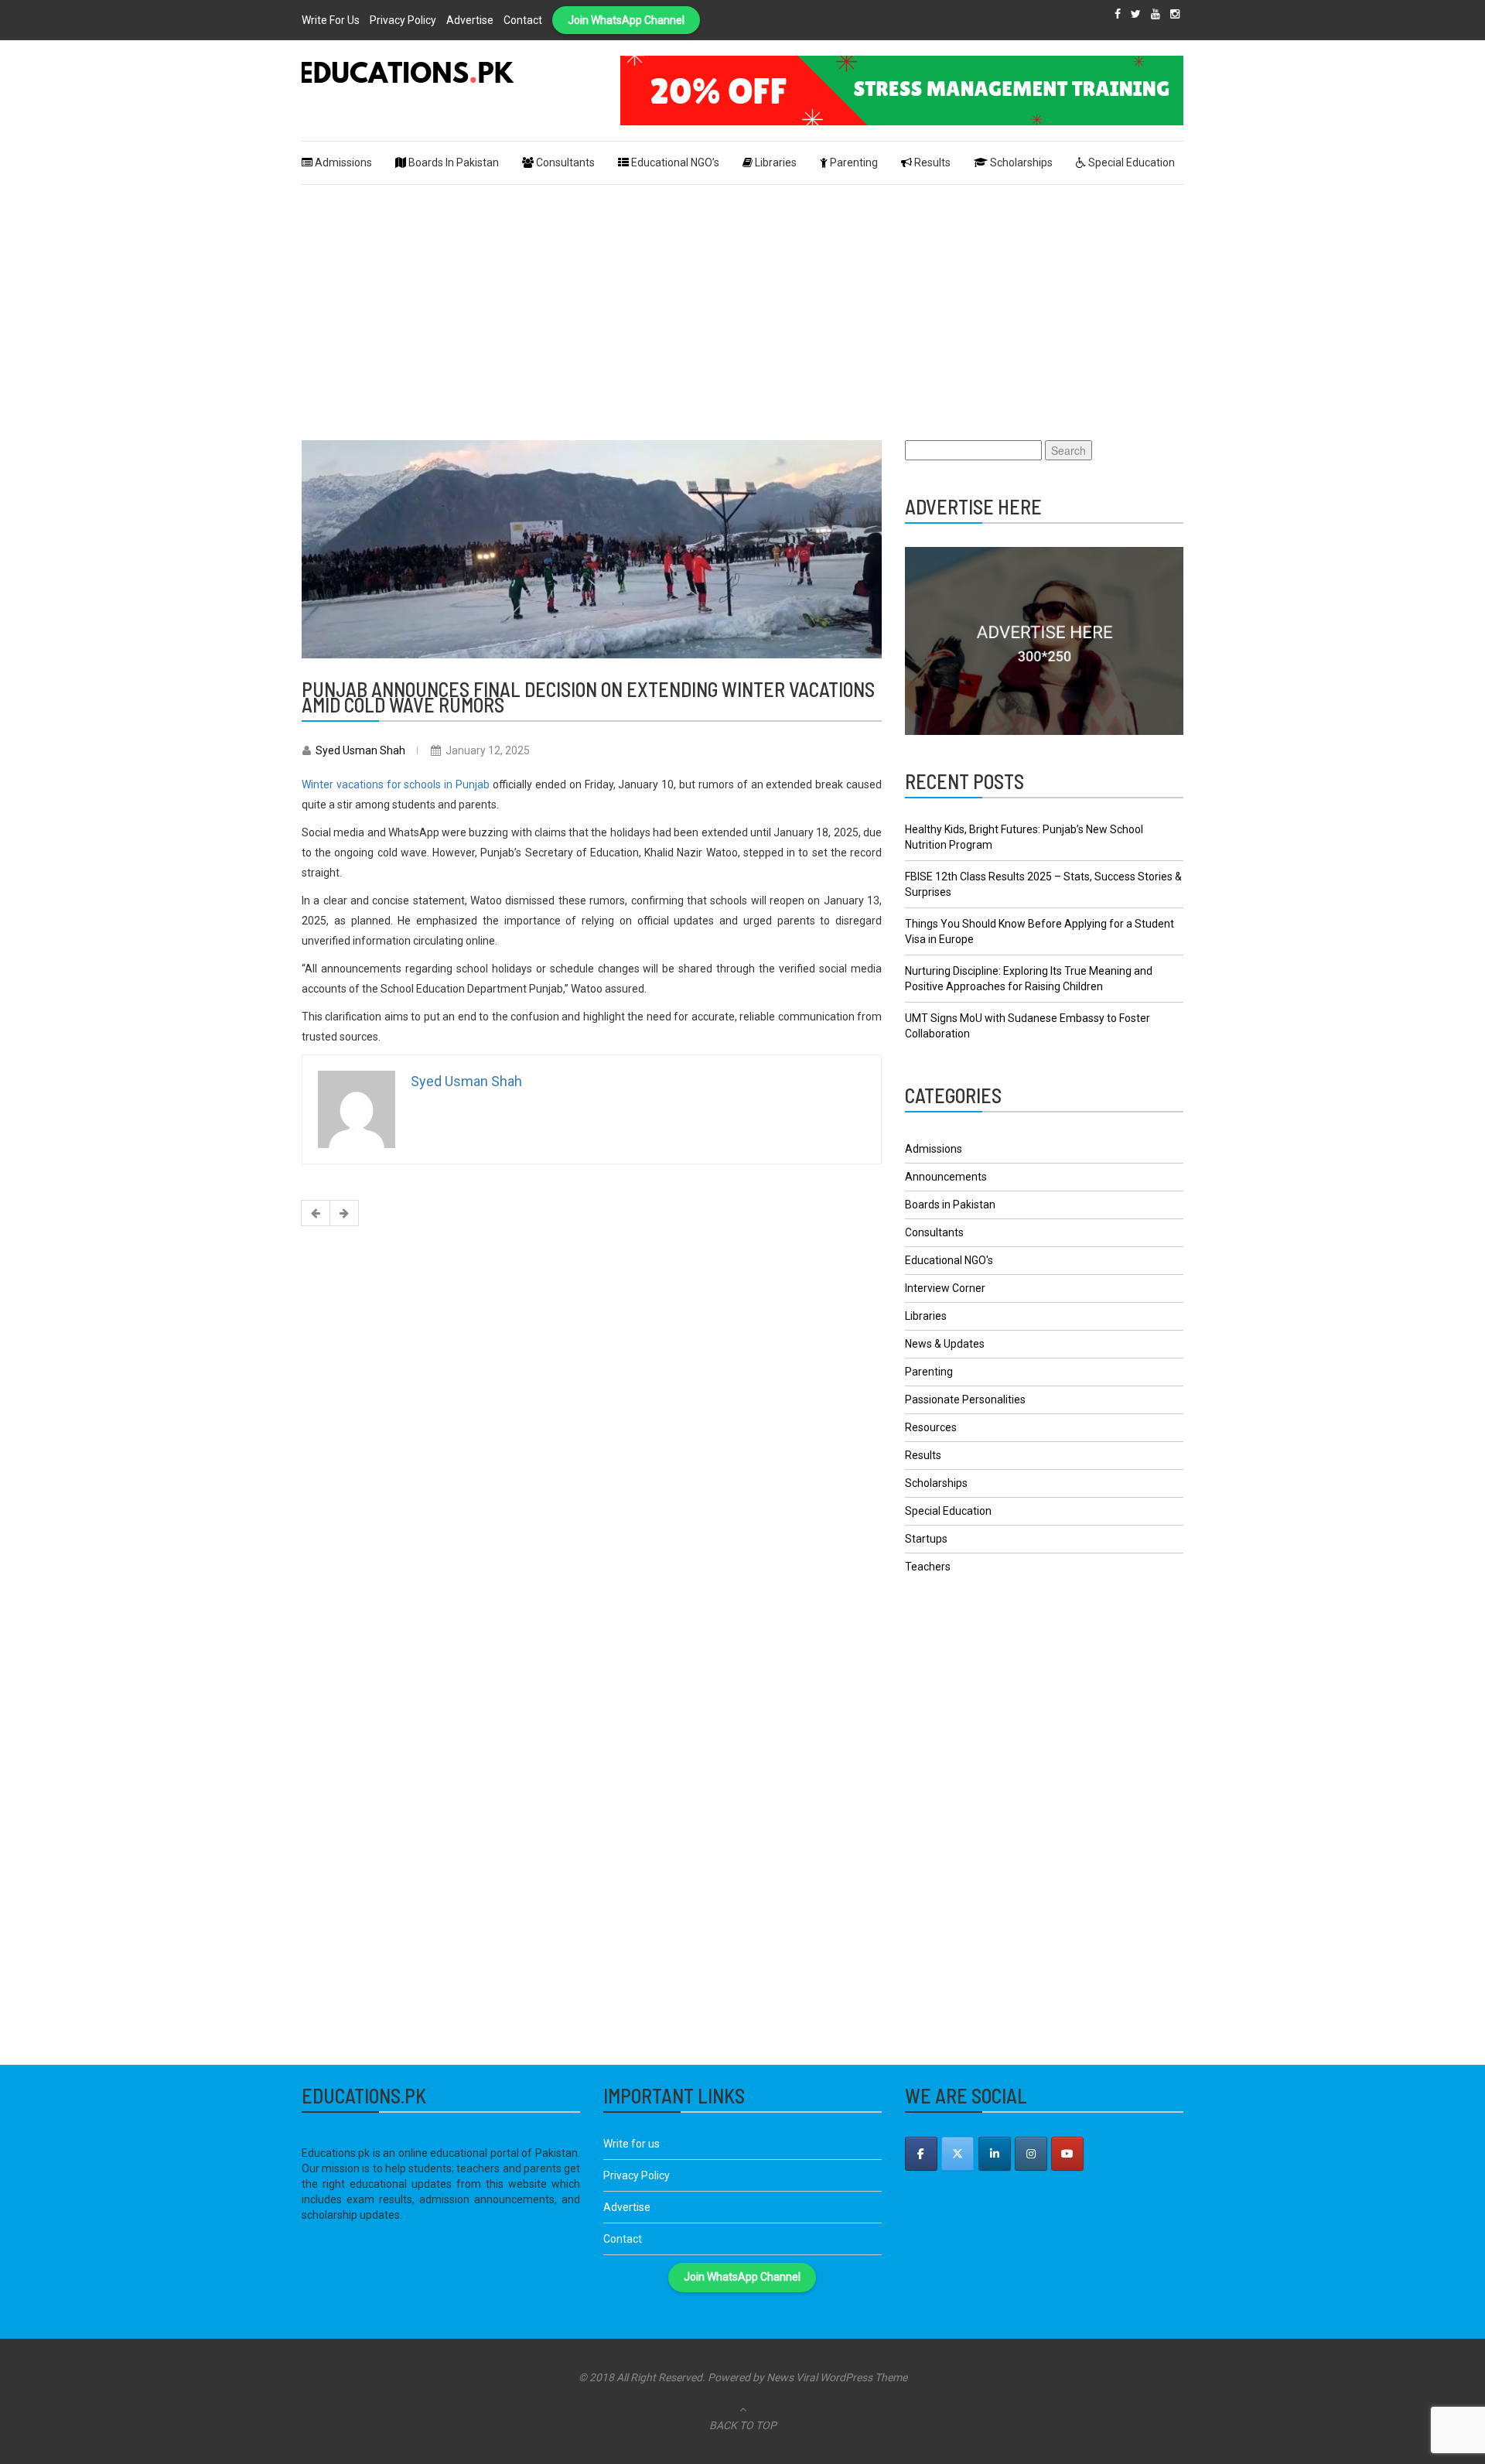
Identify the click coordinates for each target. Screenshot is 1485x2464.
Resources (931, 1427)
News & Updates (945, 1344)
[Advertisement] (742, 301)
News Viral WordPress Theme (837, 2377)
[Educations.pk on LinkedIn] (995, 2154)
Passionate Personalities (965, 1399)
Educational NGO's (949, 1260)
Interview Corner (945, 1288)
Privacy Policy (403, 20)
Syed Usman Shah (360, 750)
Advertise (470, 20)
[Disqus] (592, 1438)
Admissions (934, 1149)
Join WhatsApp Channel (626, 20)
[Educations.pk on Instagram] (1031, 2154)
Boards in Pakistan (950, 1205)
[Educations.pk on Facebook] (921, 2154)
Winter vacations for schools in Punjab (396, 784)
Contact (523, 20)
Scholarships (936, 1483)
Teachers (928, 1567)
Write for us (331, 20)
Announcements (946, 1177)
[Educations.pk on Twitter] (958, 2154)
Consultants (934, 1232)
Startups (926, 1539)
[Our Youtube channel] (1067, 2154)
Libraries (926, 1316)
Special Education (948, 1511)
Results (923, 1455)
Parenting (929, 1372)
